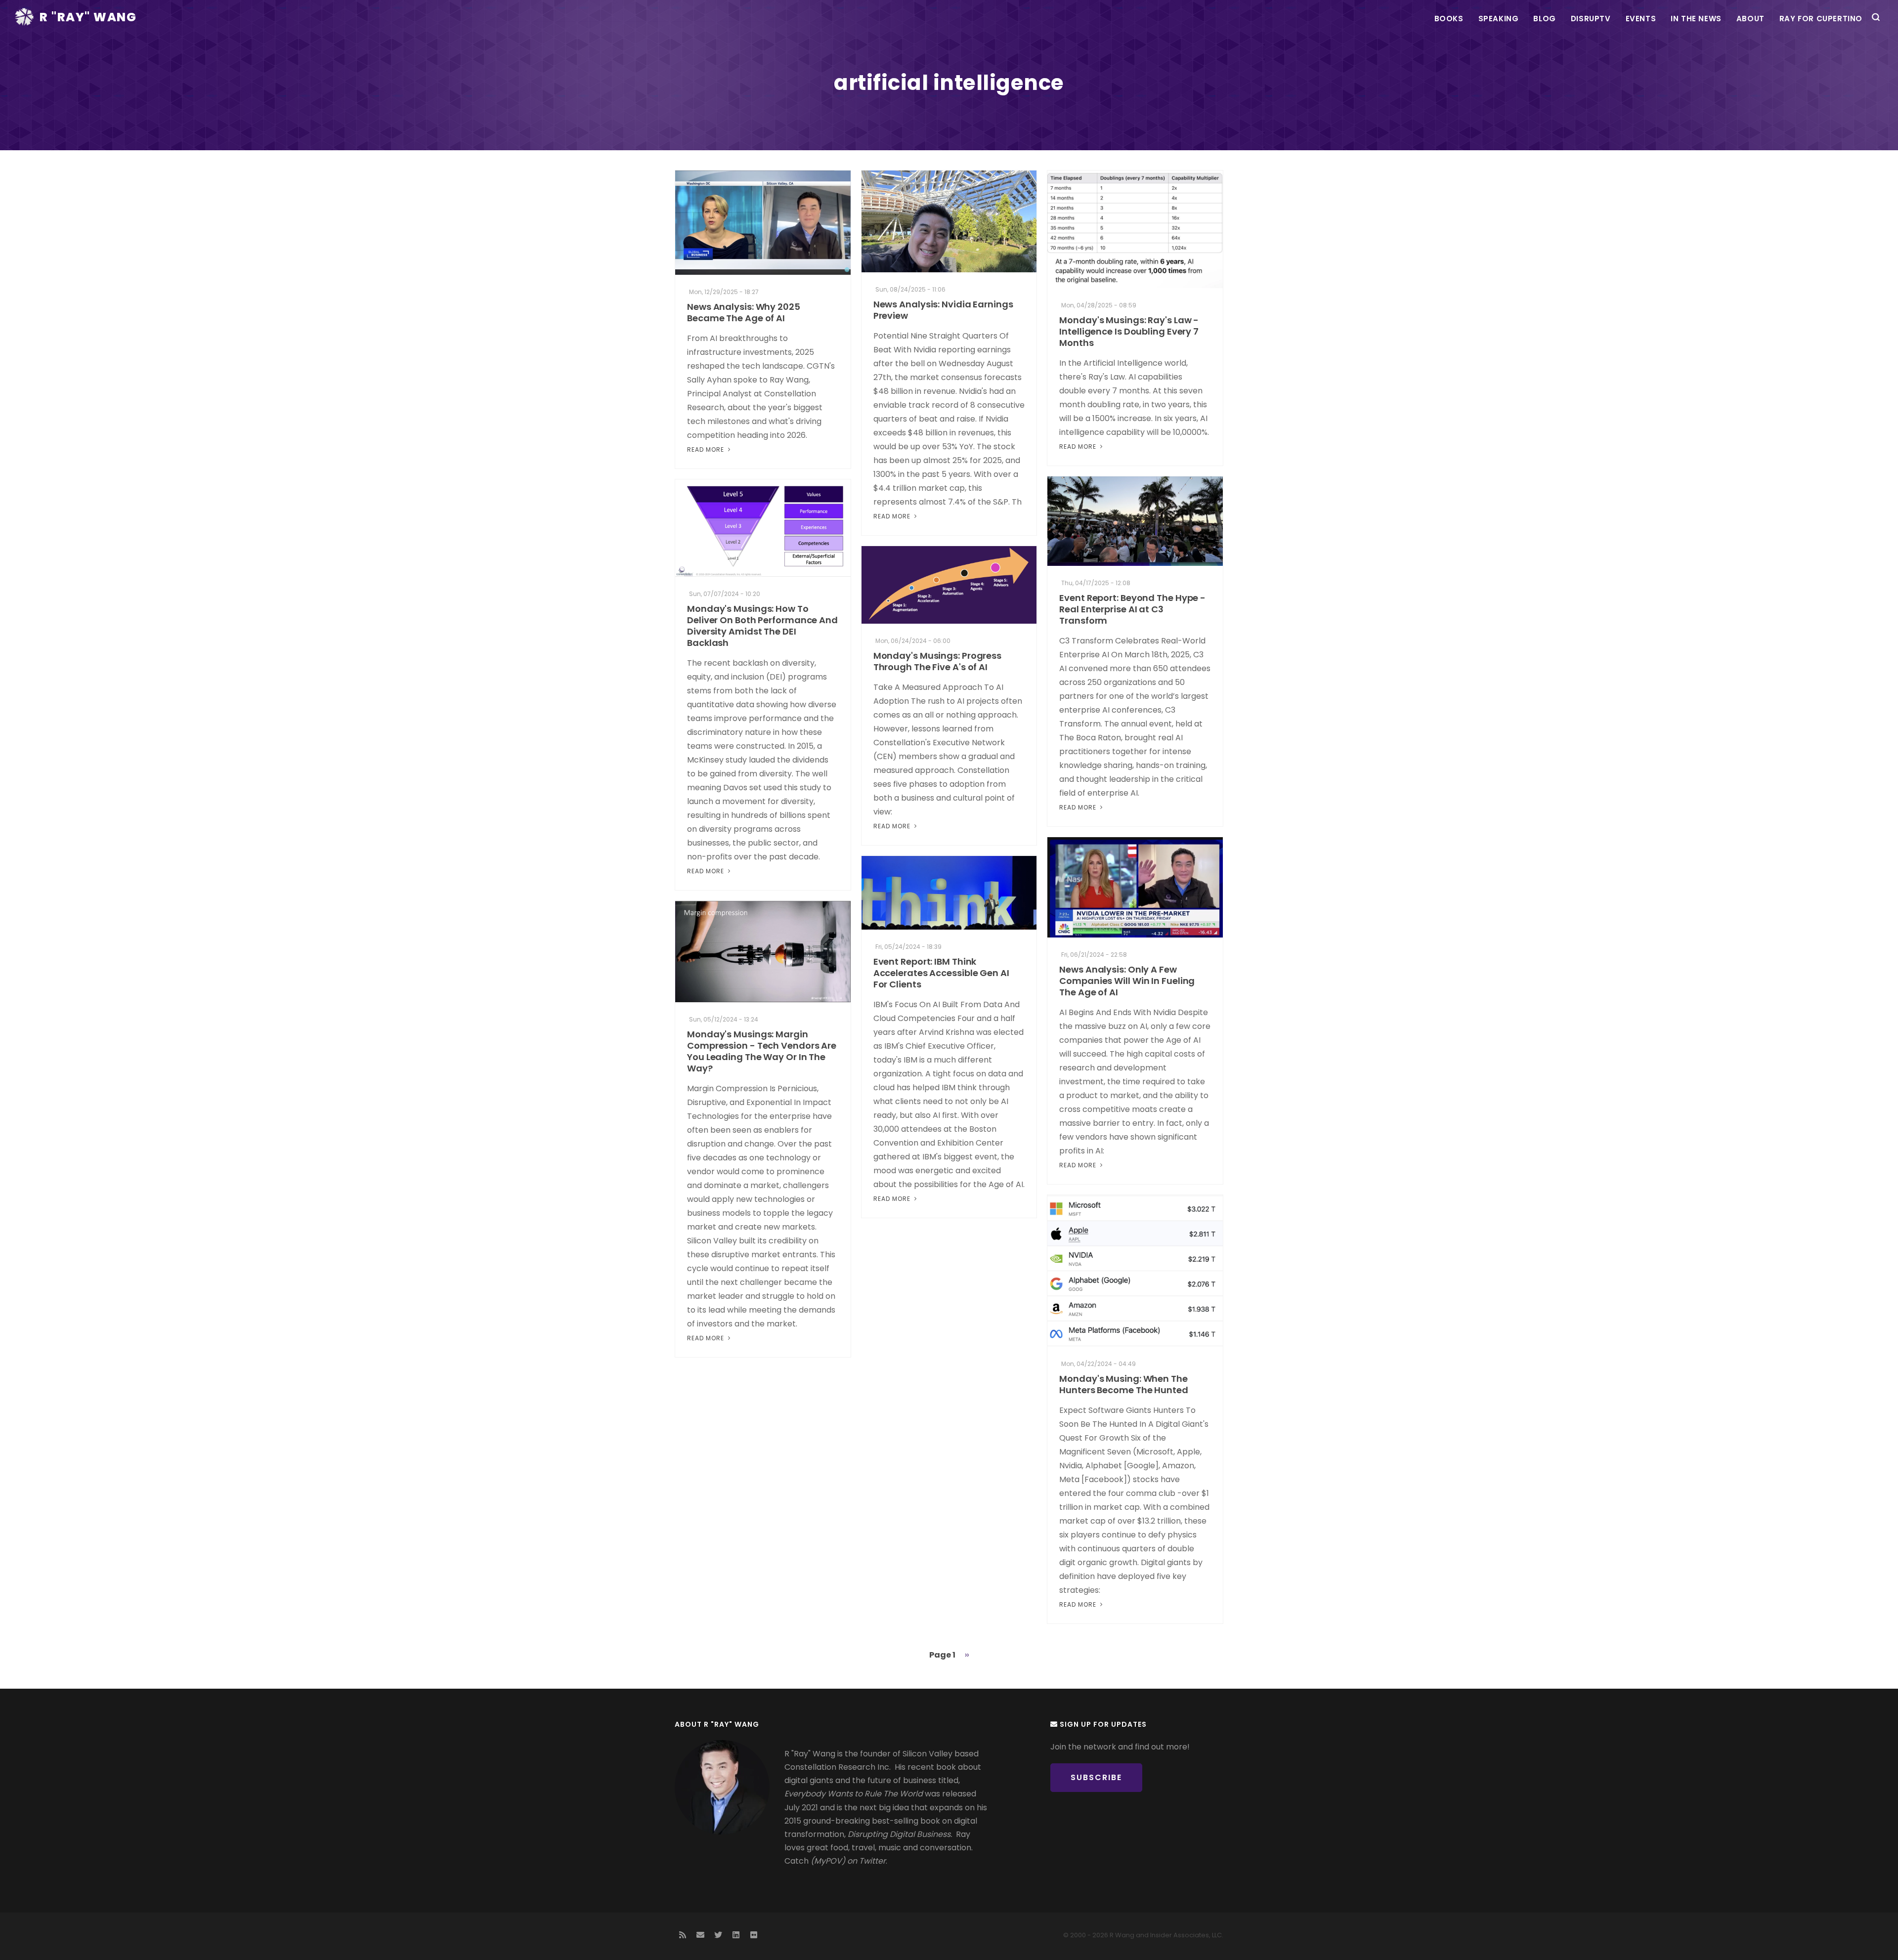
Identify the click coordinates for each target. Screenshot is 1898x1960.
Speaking (1499, 19)
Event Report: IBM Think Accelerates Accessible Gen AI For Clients (941, 973)
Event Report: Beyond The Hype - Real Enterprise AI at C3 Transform (1132, 609)
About (1750, 19)
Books (1449, 19)
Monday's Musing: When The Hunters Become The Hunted (1124, 1384)
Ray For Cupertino (1821, 19)
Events (1641, 19)
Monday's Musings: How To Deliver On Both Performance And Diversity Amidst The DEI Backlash (762, 626)
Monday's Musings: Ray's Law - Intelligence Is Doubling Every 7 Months (1129, 331)
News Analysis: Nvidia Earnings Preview (943, 310)
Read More (707, 449)
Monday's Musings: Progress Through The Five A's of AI (937, 661)
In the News (1696, 19)
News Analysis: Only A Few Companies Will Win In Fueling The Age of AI (1127, 981)
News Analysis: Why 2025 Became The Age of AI (744, 312)
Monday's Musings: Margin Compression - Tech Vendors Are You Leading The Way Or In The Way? (762, 1051)
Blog (1544, 19)
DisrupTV (1591, 19)
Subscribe (1096, 1777)
